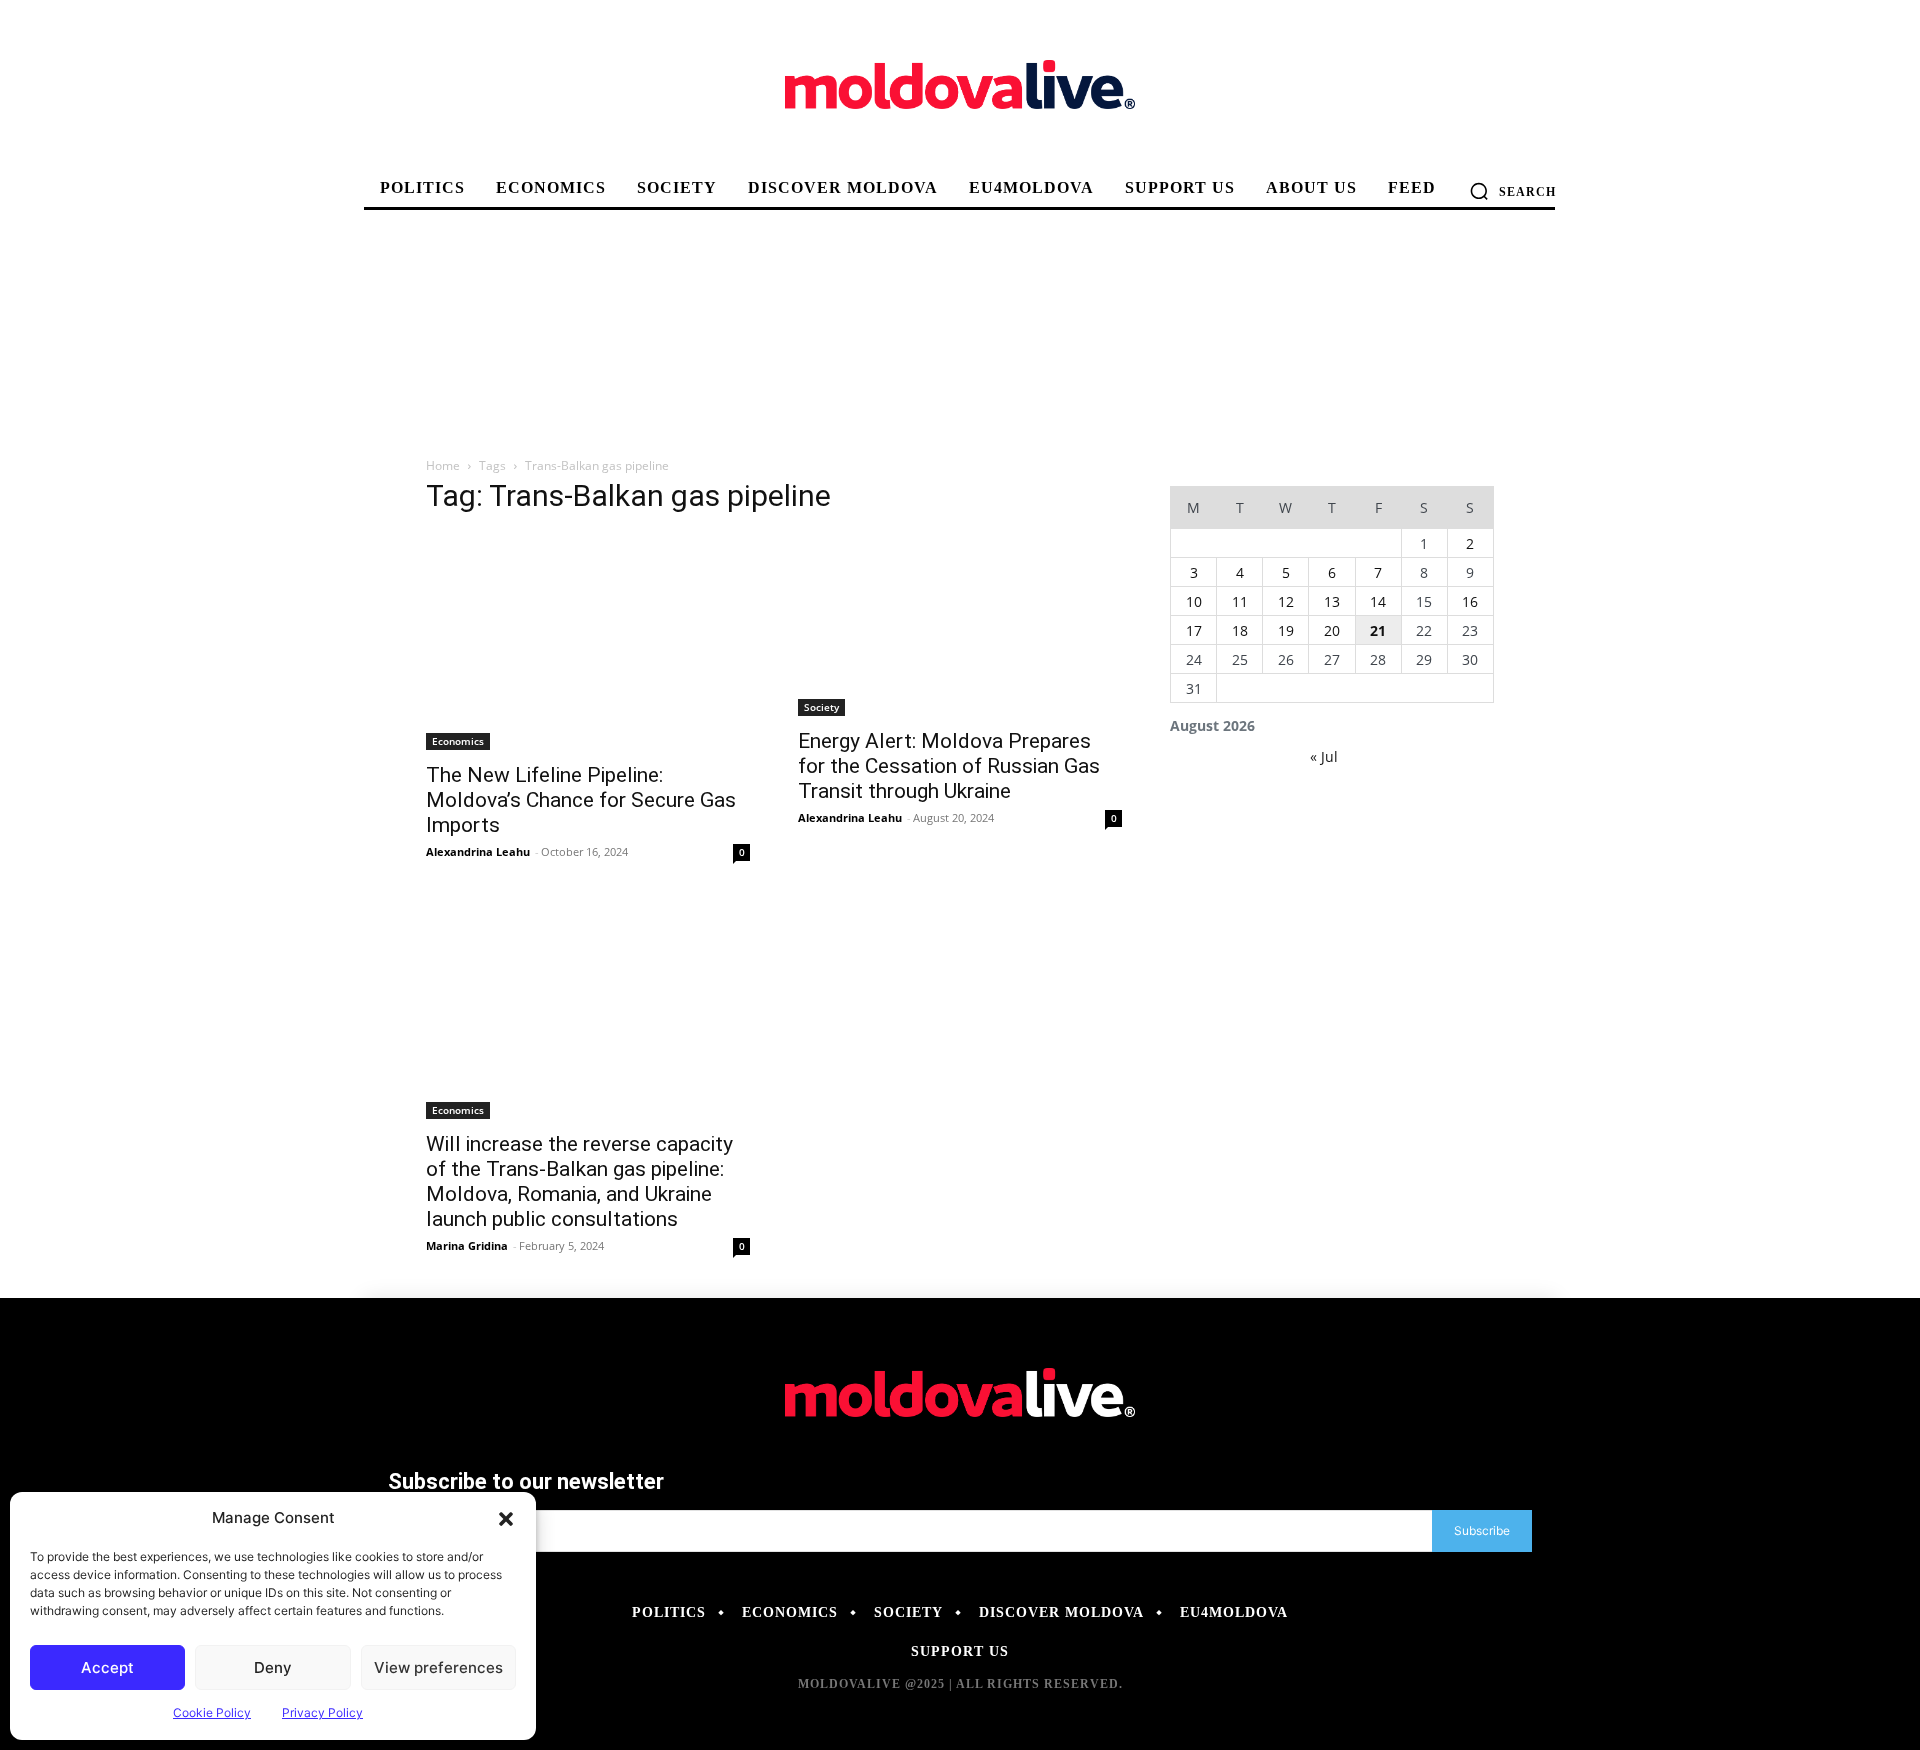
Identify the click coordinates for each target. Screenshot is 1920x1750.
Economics (458, 741)
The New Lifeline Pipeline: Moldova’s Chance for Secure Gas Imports (581, 800)
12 (1286, 601)
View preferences (438, 1667)
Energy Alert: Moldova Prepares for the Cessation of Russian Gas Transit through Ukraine (949, 766)
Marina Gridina (467, 1245)
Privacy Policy (322, 1712)
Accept (107, 1667)
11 (1240, 601)
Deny (273, 1667)
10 (1194, 601)
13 (1332, 601)
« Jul (1324, 756)
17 (1194, 630)
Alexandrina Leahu (478, 851)
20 (1332, 630)
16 (1470, 601)
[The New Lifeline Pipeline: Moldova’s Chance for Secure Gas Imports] (588, 642)
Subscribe (1482, 1530)
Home (443, 465)
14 (1378, 601)
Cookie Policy (212, 1712)
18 (1240, 630)
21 (1378, 630)
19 (1286, 630)
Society (821, 707)
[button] (506, 1518)
